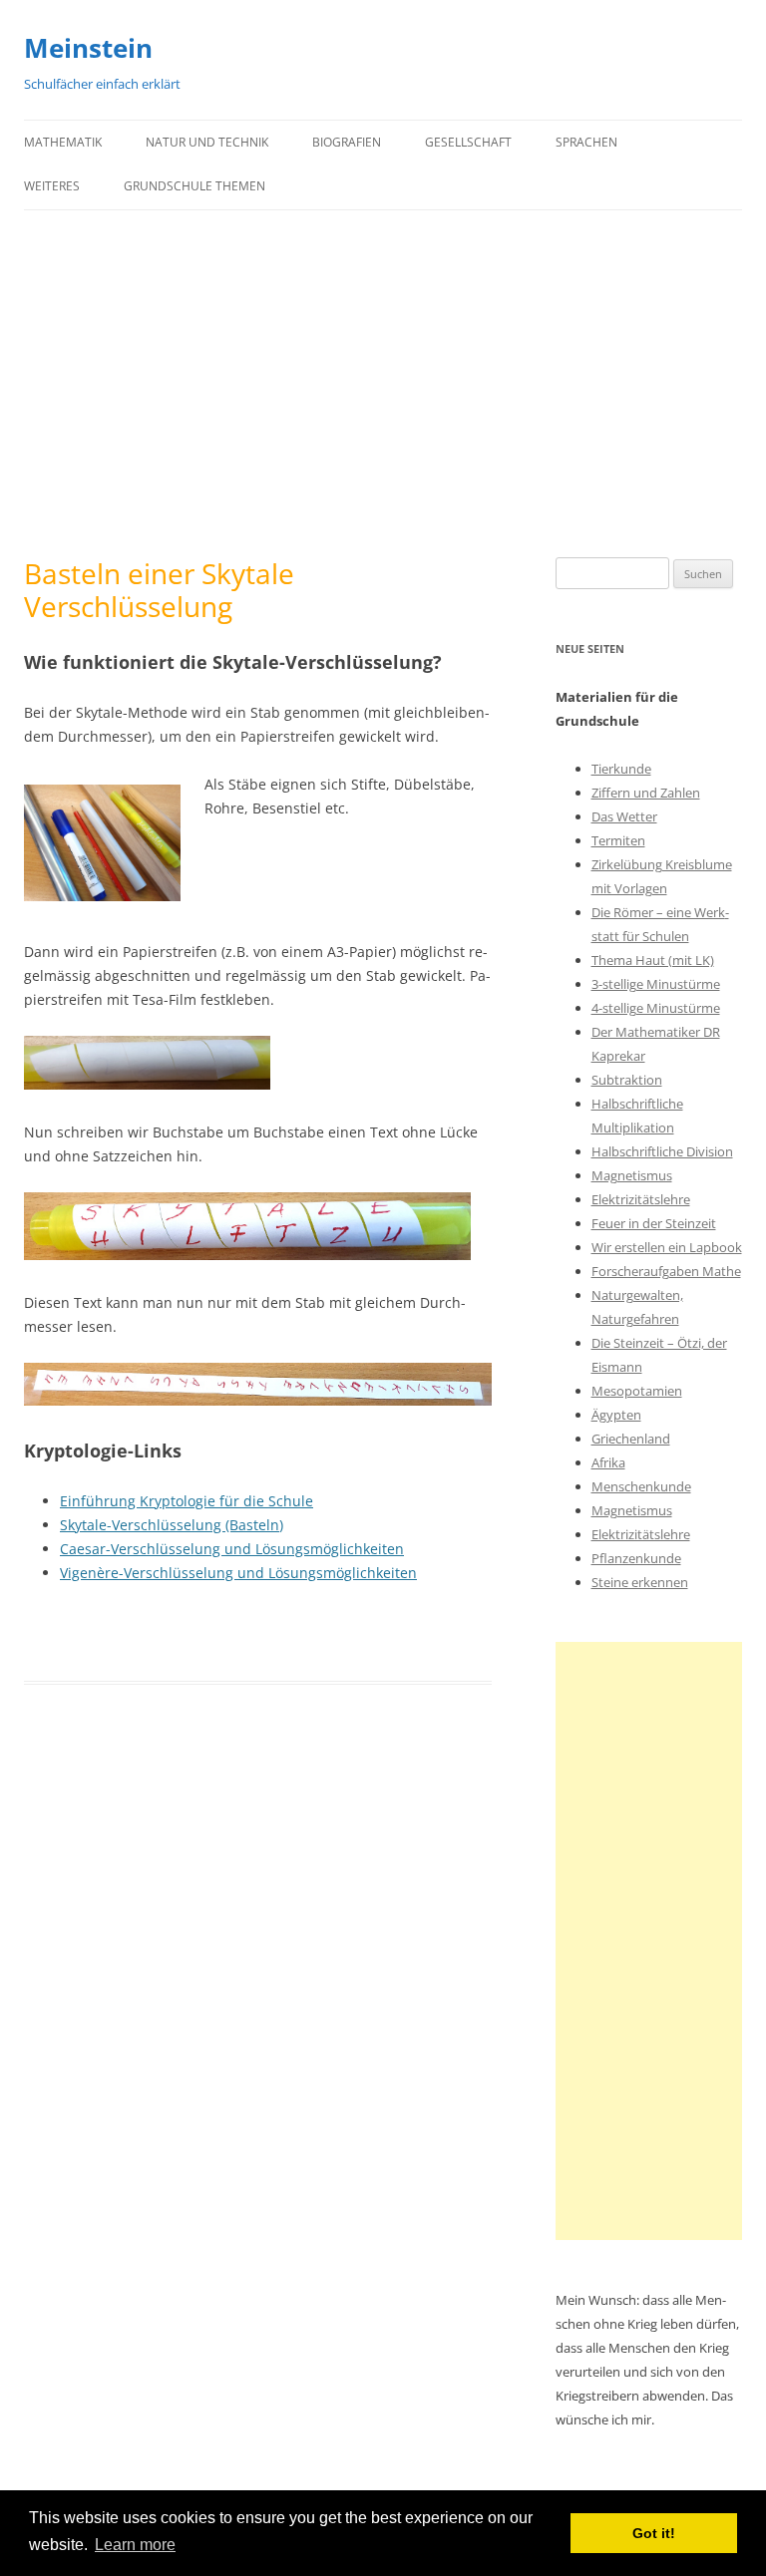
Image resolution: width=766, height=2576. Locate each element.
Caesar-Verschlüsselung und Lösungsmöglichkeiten (232, 1549)
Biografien (347, 142)
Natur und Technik (207, 142)
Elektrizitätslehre (641, 1199)
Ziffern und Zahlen (646, 793)
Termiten (618, 840)
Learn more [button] (135, 2545)
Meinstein (88, 48)
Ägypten (616, 1415)
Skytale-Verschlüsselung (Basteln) (172, 1525)
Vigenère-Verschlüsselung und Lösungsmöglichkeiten (238, 1573)
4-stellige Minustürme (656, 1008)
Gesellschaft (468, 142)
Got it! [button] (654, 2533)
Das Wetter (624, 816)
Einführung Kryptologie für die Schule (187, 1501)
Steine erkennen (640, 1582)
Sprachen (586, 142)
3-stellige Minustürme (656, 984)
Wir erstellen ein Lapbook (667, 1247)
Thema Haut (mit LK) (653, 960)
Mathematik (63, 142)
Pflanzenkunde (636, 1558)
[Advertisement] (383, 384)
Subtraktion (627, 1080)
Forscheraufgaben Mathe (666, 1271)
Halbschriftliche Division (662, 1151)
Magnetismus (632, 1175)
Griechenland (631, 1439)
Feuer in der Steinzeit (654, 1223)
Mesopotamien (637, 1391)
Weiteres (52, 186)
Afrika (608, 1462)
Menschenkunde (641, 1486)
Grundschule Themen (194, 186)
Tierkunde (621, 769)
